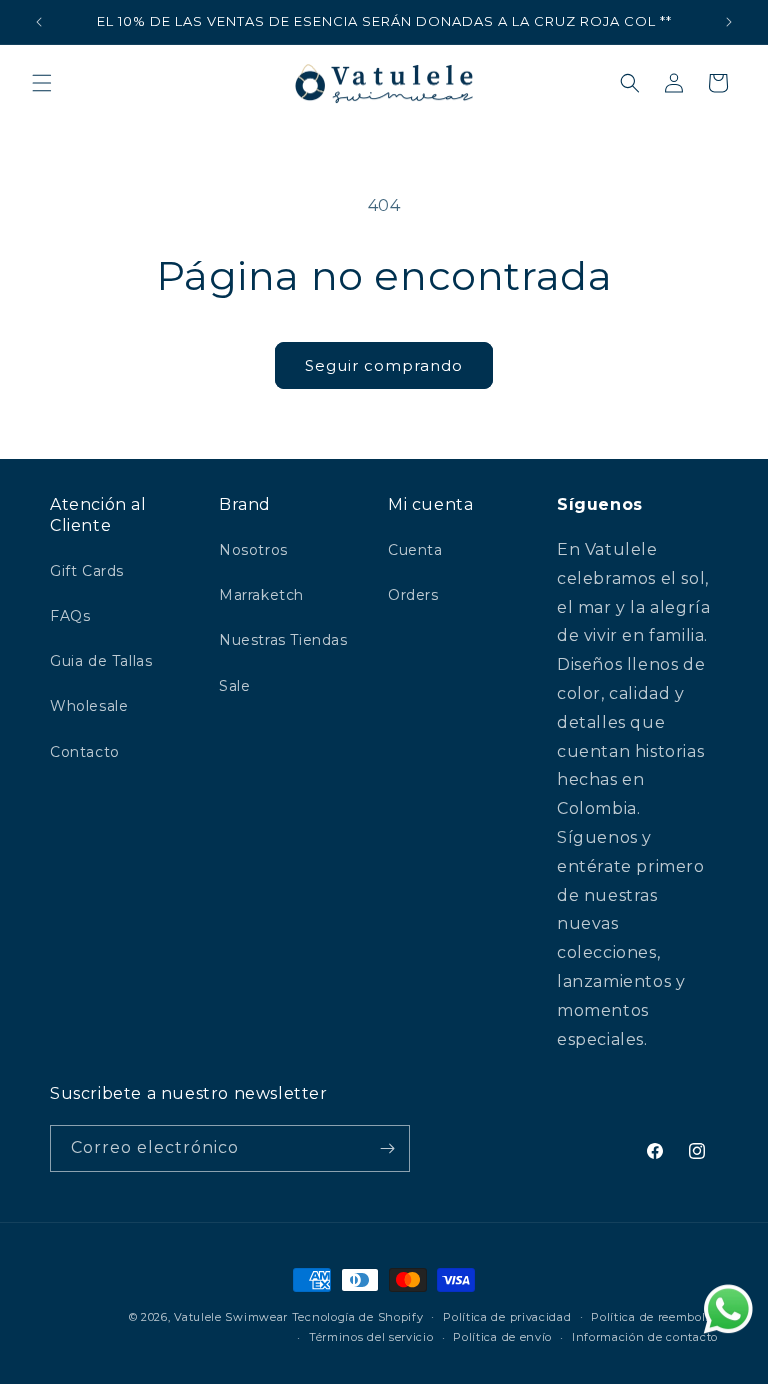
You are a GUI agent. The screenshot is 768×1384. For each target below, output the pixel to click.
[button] (42, 83)
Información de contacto (645, 1337)
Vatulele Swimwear (231, 1317)
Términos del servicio (371, 1337)
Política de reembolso (654, 1317)
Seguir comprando (384, 365)
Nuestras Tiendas (283, 640)
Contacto (85, 752)
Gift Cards (87, 571)
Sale (234, 686)
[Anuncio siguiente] (729, 22)
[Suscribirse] (387, 1148)
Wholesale (89, 706)
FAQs (70, 616)
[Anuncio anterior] (39, 22)
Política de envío (502, 1337)
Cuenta (415, 550)
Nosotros (253, 550)
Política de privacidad (507, 1317)
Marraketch (261, 595)
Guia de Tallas (101, 661)
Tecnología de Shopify (358, 1317)
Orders (413, 595)
